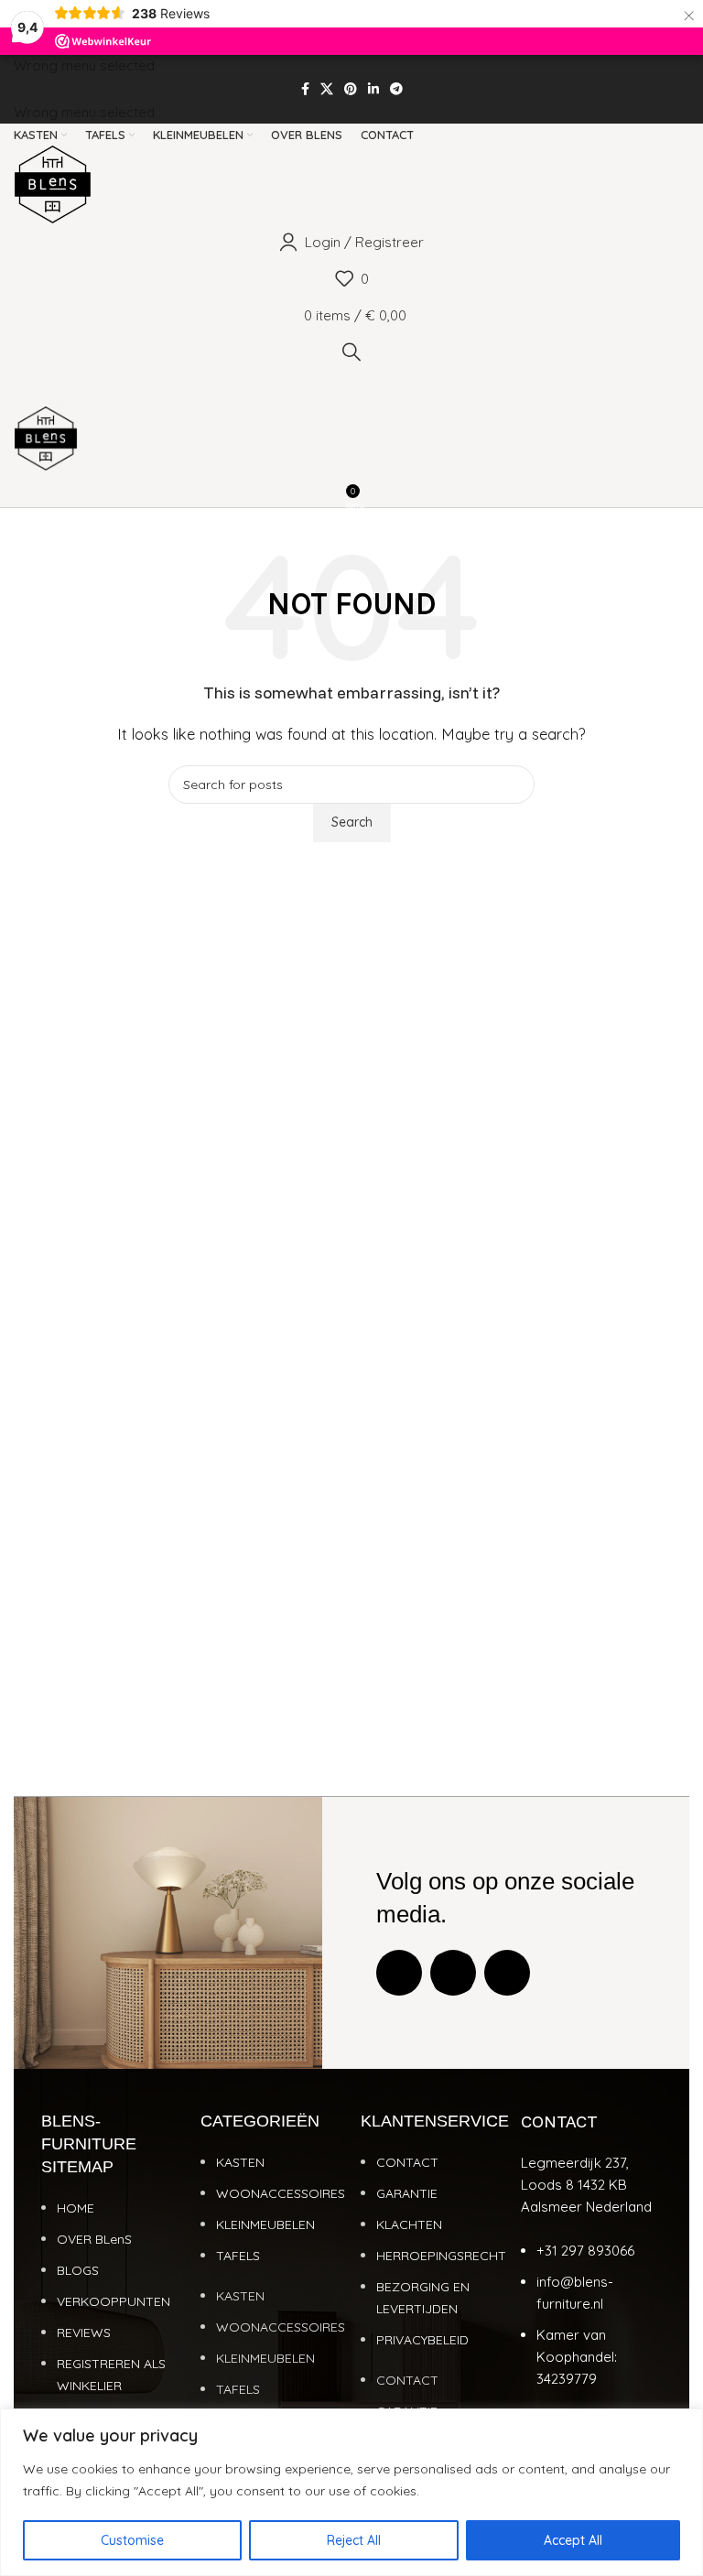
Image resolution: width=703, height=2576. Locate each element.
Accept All (573, 2540)
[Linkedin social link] (373, 89)
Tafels (238, 2256)
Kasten (240, 2162)
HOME (76, 2208)
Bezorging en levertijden (423, 2298)
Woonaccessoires (281, 2193)
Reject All (354, 2540)
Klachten (409, 2224)
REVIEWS (84, 2332)
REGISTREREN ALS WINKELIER (111, 2375)
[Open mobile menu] (351, 388)
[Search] (351, 352)
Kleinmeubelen (265, 2224)
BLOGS (78, 2270)
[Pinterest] (507, 1973)
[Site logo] (53, 183)
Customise (132, 2540)
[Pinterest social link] (351, 89)
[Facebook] (399, 1973)
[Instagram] (453, 1973)
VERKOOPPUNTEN (114, 2301)
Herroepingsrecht (441, 2256)
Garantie (407, 2193)
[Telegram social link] (396, 89)
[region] (351, 2492)
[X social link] (327, 89)
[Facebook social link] (305, 89)
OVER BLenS (94, 2239)
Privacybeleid (422, 2340)
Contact (407, 2162)
